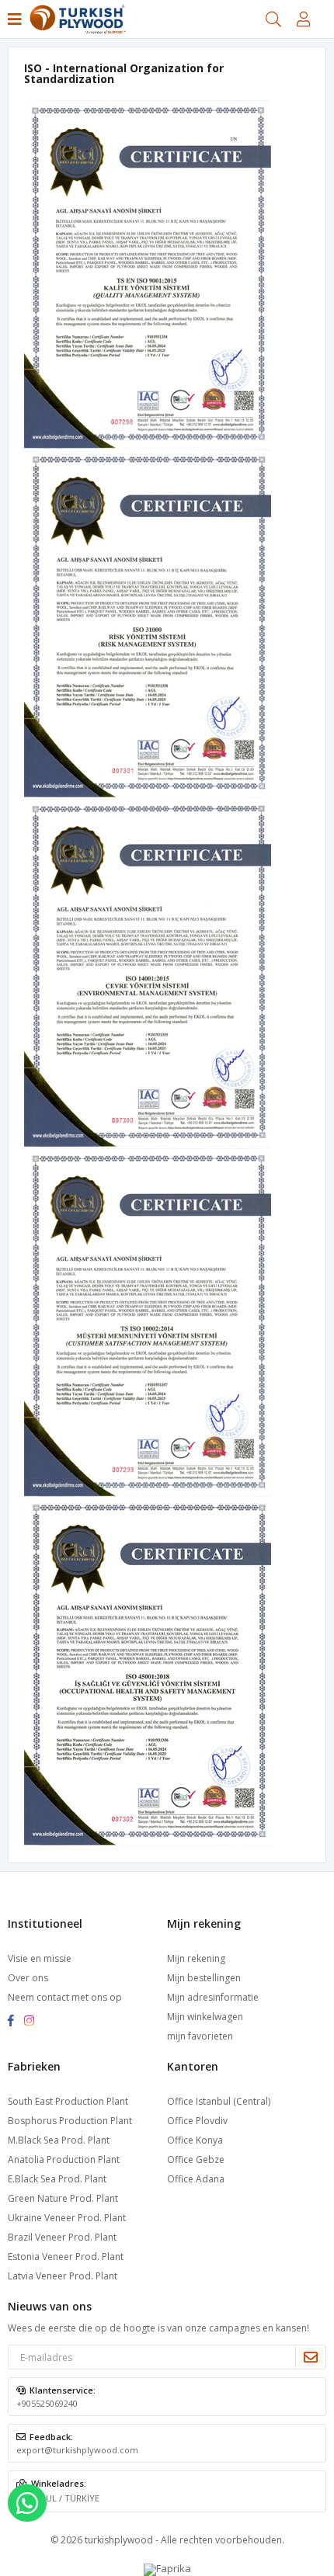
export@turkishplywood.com (77, 2450)
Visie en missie (40, 1958)
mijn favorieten (200, 2036)
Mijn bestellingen (204, 1978)
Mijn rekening (196, 1958)
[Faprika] (167, 2568)
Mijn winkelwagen (205, 2017)
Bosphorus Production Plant (70, 2121)
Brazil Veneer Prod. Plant (62, 2237)
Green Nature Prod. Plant (63, 2198)
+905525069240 (47, 2403)
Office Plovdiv (197, 2121)
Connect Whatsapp (27, 2503)
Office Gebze (196, 2159)
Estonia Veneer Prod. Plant (66, 2257)
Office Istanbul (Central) (219, 2101)
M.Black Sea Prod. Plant (59, 2140)
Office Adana (196, 2179)
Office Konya (195, 2140)
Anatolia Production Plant (64, 2159)
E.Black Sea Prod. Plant (57, 2179)
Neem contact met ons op (65, 1997)
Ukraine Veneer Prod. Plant (67, 2218)
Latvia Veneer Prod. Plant (63, 2276)
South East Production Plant (68, 2101)
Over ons (28, 1978)
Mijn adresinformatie (213, 1997)
